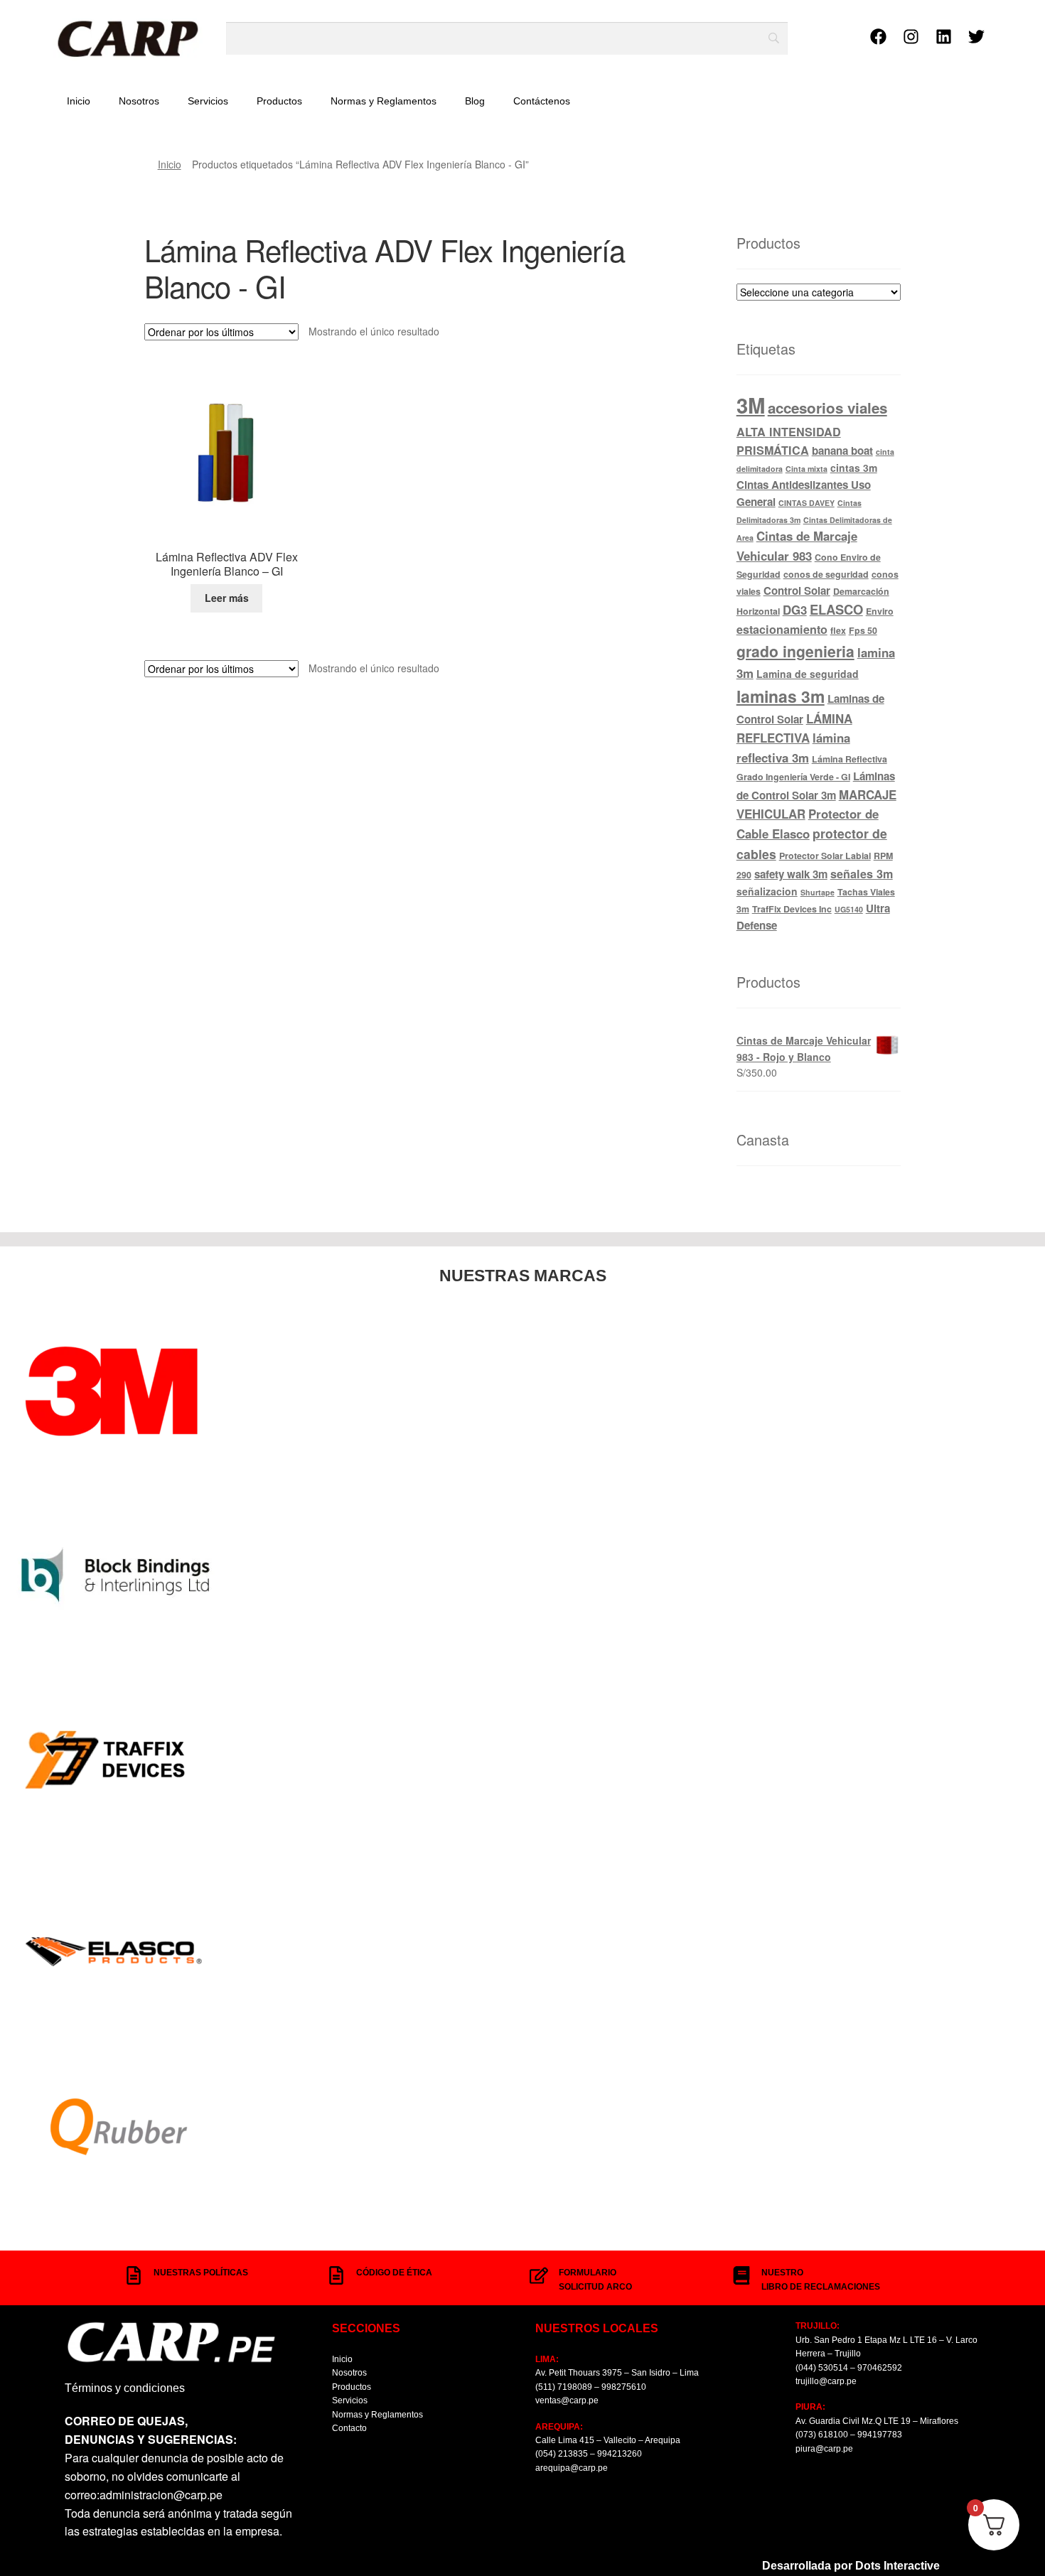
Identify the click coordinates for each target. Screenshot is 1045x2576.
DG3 (795, 610)
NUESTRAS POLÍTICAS (201, 2273)
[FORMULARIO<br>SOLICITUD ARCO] (539, 2275)
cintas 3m (854, 468)
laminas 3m (781, 696)
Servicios (208, 101)
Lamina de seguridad (808, 674)
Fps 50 (863, 630)
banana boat (842, 451)
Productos (279, 101)
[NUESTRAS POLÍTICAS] (134, 2275)
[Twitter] (977, 36)
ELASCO (836, 609)
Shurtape (818, 892)
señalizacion (767, 891)
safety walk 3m (791, 874)
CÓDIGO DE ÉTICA (394, 2273)
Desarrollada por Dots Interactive (851, 2566)
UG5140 (849, 909)
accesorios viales (827, 408)
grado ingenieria (795, 651)
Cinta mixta (806, 469)
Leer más (227, 598)
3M (751, 405)
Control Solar (797, 591)
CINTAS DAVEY (806, 503)
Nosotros (139, 101)
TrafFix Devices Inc (792, 909)
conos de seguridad (826, 574)
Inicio (79, 101)
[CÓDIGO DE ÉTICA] (336, 2275)
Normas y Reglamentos (384, 101)
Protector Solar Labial (825, 856)
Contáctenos (542, 101)
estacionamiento (782, 629)
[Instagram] (911, 36)
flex (838, 630)
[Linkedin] (944, 36)
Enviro (880, 611)
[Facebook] (879, 36)
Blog (475, 101)
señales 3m (862, 874)
